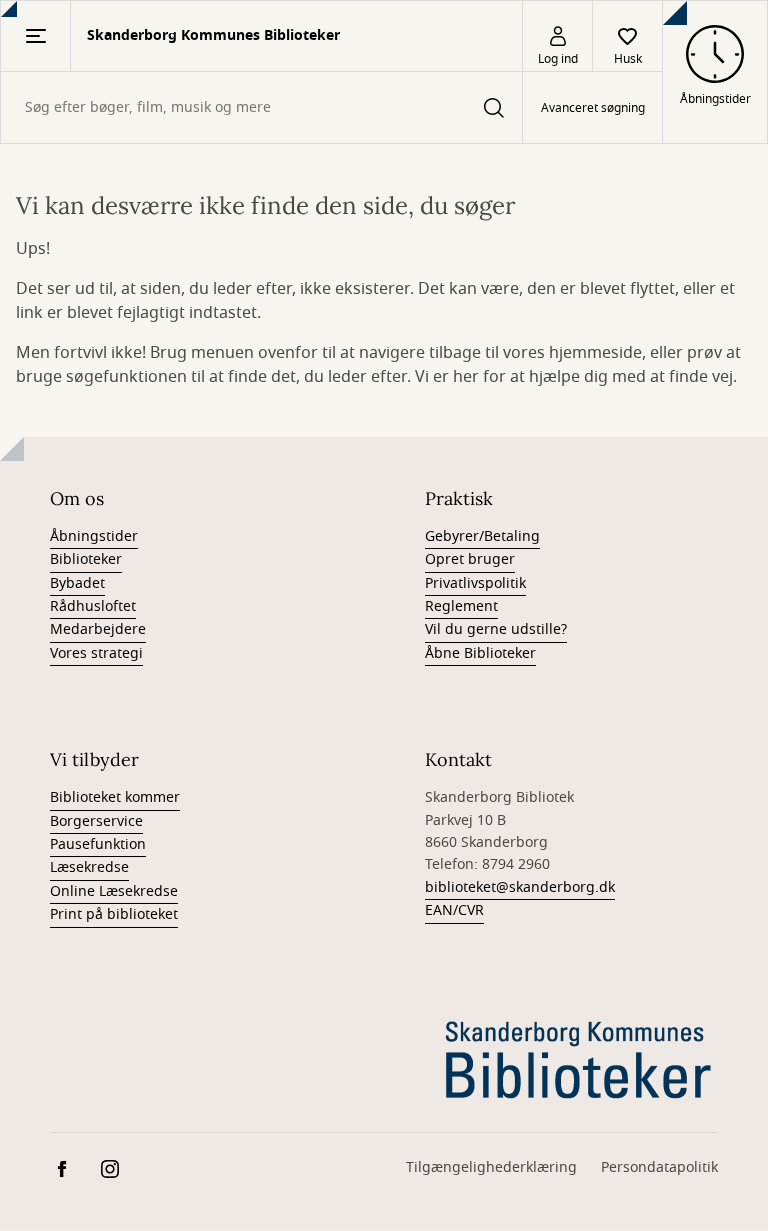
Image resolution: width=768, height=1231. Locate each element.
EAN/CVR (454, 910)
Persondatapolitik (659, 1167)
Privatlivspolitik (475, 583)
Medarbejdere (98, 629)
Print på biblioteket (114, 914)
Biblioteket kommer (115, 797)
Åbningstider (94, 536)
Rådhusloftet (93, 606)
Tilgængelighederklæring (491, 1167)
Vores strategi (96, 653)
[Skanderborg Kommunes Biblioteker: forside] (579, 1058)
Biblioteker (86, 559)
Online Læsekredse (114, 891)
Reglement (461, 606)
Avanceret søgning (593, 108)
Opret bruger (470, 559)
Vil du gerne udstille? (496, 629)
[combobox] (261, 107)
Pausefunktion (98, 844)
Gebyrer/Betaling (482, 536)
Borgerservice (96, 821)
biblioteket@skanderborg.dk (520, 887)
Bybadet (77, 583)
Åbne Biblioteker (480, 653)
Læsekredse (89, 867)
